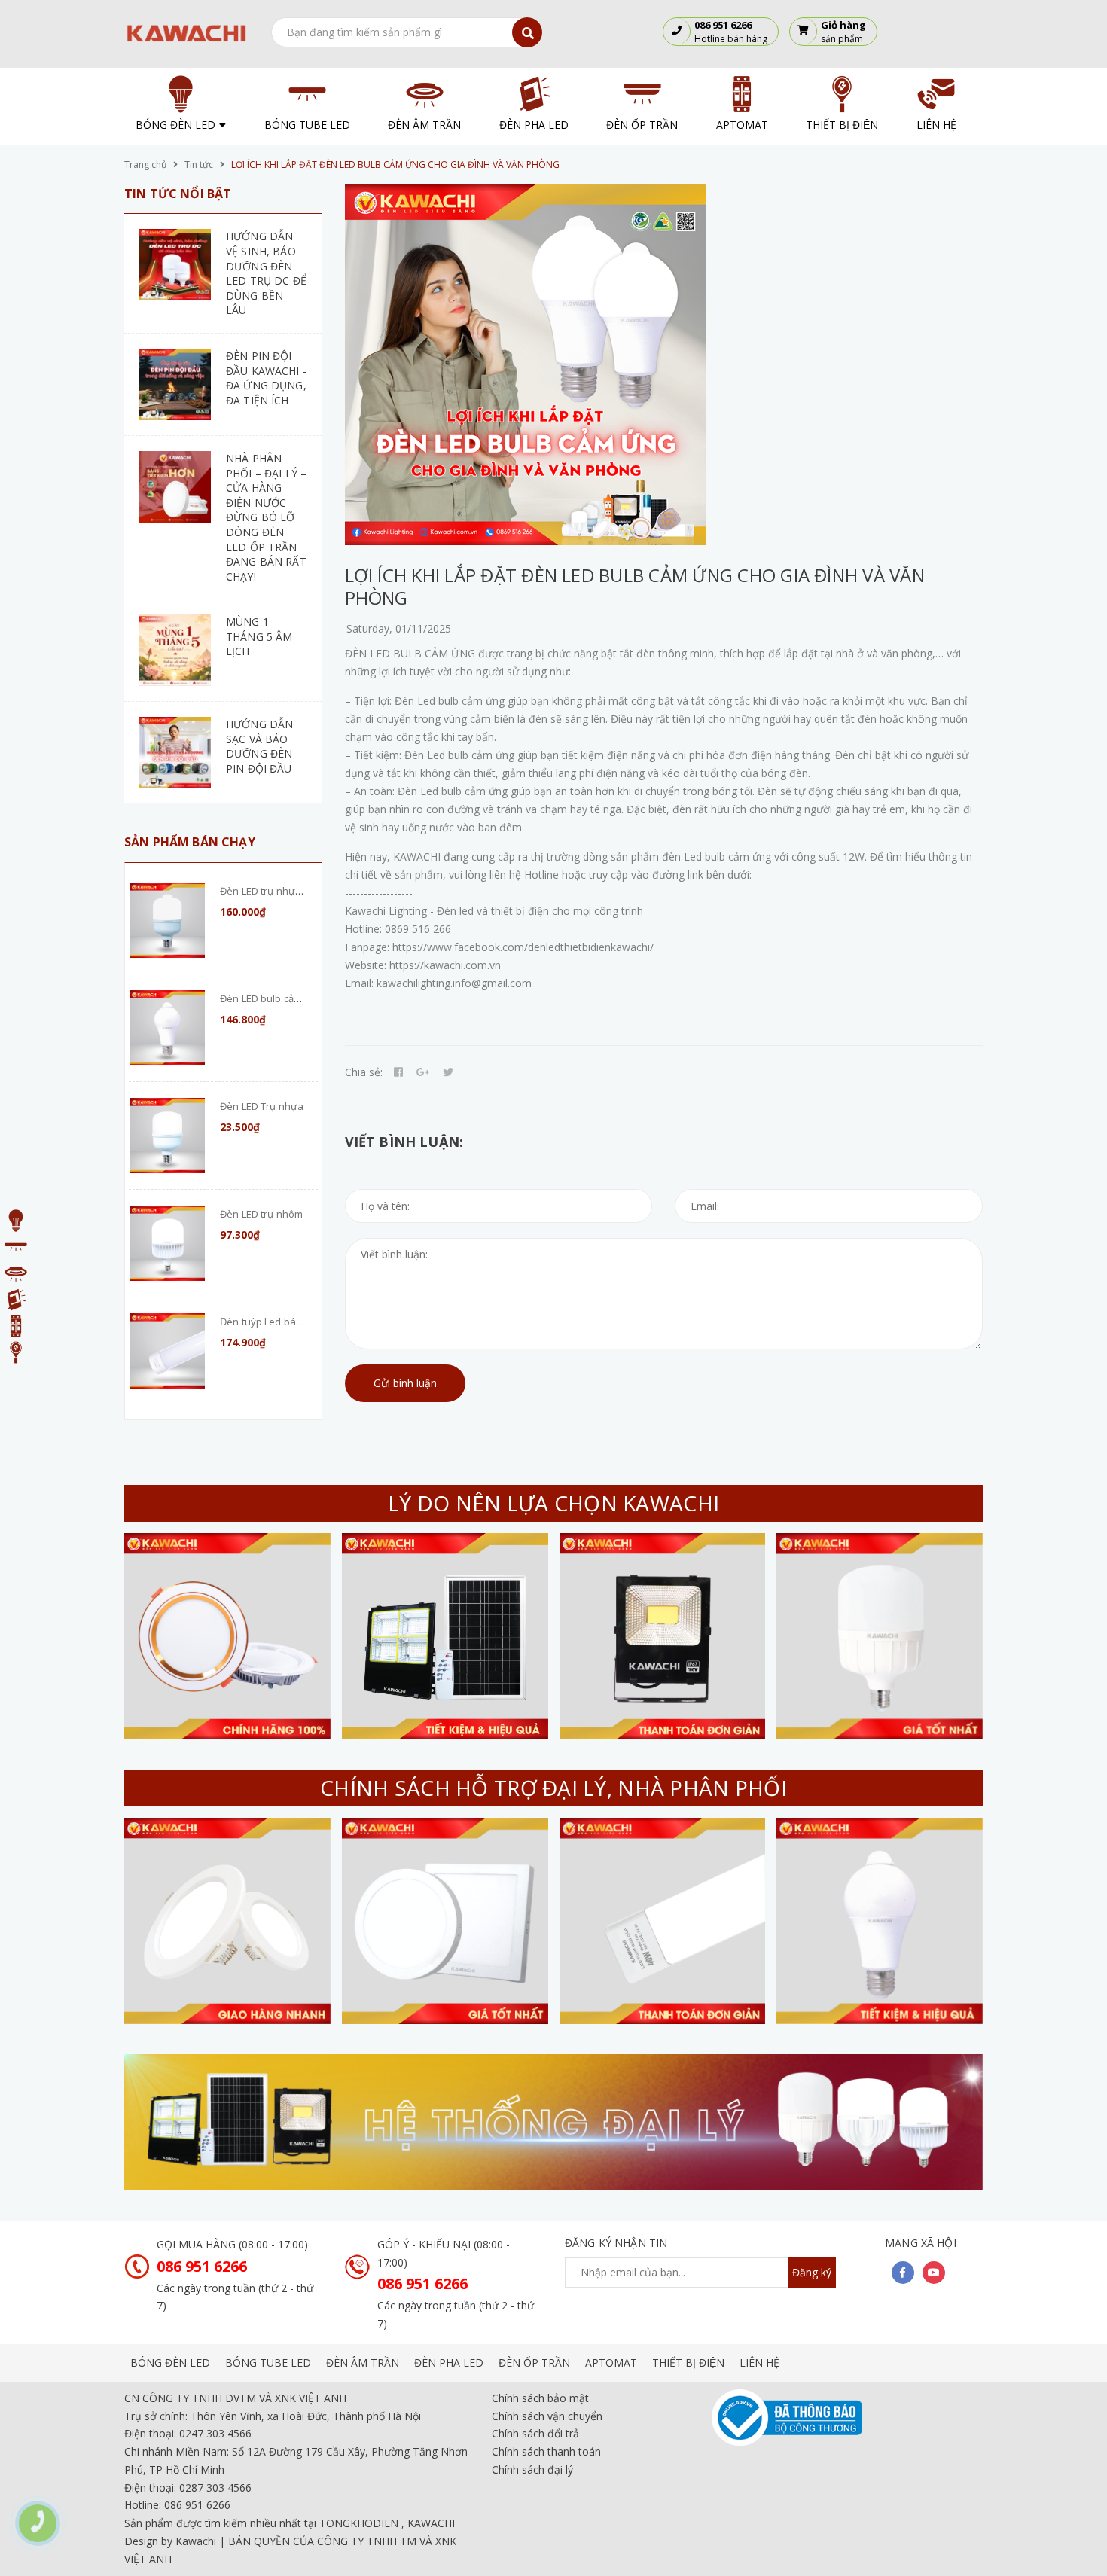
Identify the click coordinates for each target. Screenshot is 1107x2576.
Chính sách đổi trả (535, 2433)
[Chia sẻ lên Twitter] (448, 1072)
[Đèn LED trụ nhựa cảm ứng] (167, 920)
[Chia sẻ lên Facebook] (398, 1072)
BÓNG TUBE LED (268, 2363)
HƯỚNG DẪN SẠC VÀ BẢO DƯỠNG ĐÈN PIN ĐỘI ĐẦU (259, 746)
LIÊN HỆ (759, 2363)
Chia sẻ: (364, 1072)
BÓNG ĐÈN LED (170, 2363)
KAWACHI (431, 2523)
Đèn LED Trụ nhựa (262, 1106)
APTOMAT (611, 2363)
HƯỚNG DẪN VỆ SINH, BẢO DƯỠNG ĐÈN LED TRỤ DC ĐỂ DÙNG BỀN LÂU (266, 273)
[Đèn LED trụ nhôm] (167, 1243)
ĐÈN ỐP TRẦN (534, 2363)
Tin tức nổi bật (178, 194)
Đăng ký (812, 2272)
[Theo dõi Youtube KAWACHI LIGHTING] (934, 2273)
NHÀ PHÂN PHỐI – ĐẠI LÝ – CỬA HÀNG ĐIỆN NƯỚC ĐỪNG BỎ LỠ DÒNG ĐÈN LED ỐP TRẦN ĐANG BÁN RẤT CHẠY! (266, 517)
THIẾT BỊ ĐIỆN (688, 2363)
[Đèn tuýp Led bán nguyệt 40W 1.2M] (167, 1351)
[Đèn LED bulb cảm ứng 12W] (167, 1028)
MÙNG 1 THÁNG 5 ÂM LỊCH (259, 636)
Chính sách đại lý (532, 2469)
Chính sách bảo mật (540, 2398)
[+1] (423, 1072)
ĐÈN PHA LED (449, 2363)
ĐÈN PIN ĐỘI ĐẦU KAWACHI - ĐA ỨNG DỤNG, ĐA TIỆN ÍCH (266, 378)
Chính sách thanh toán (546, 2451)
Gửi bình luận (405, 1383)
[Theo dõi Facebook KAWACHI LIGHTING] (903, 2273)
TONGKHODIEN (359, 2523)
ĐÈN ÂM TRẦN (363, 2363)
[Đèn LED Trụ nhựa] (167, 1136)
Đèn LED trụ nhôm (261, 1214)
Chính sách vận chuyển (547, 2416)
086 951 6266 (202, 2266)
